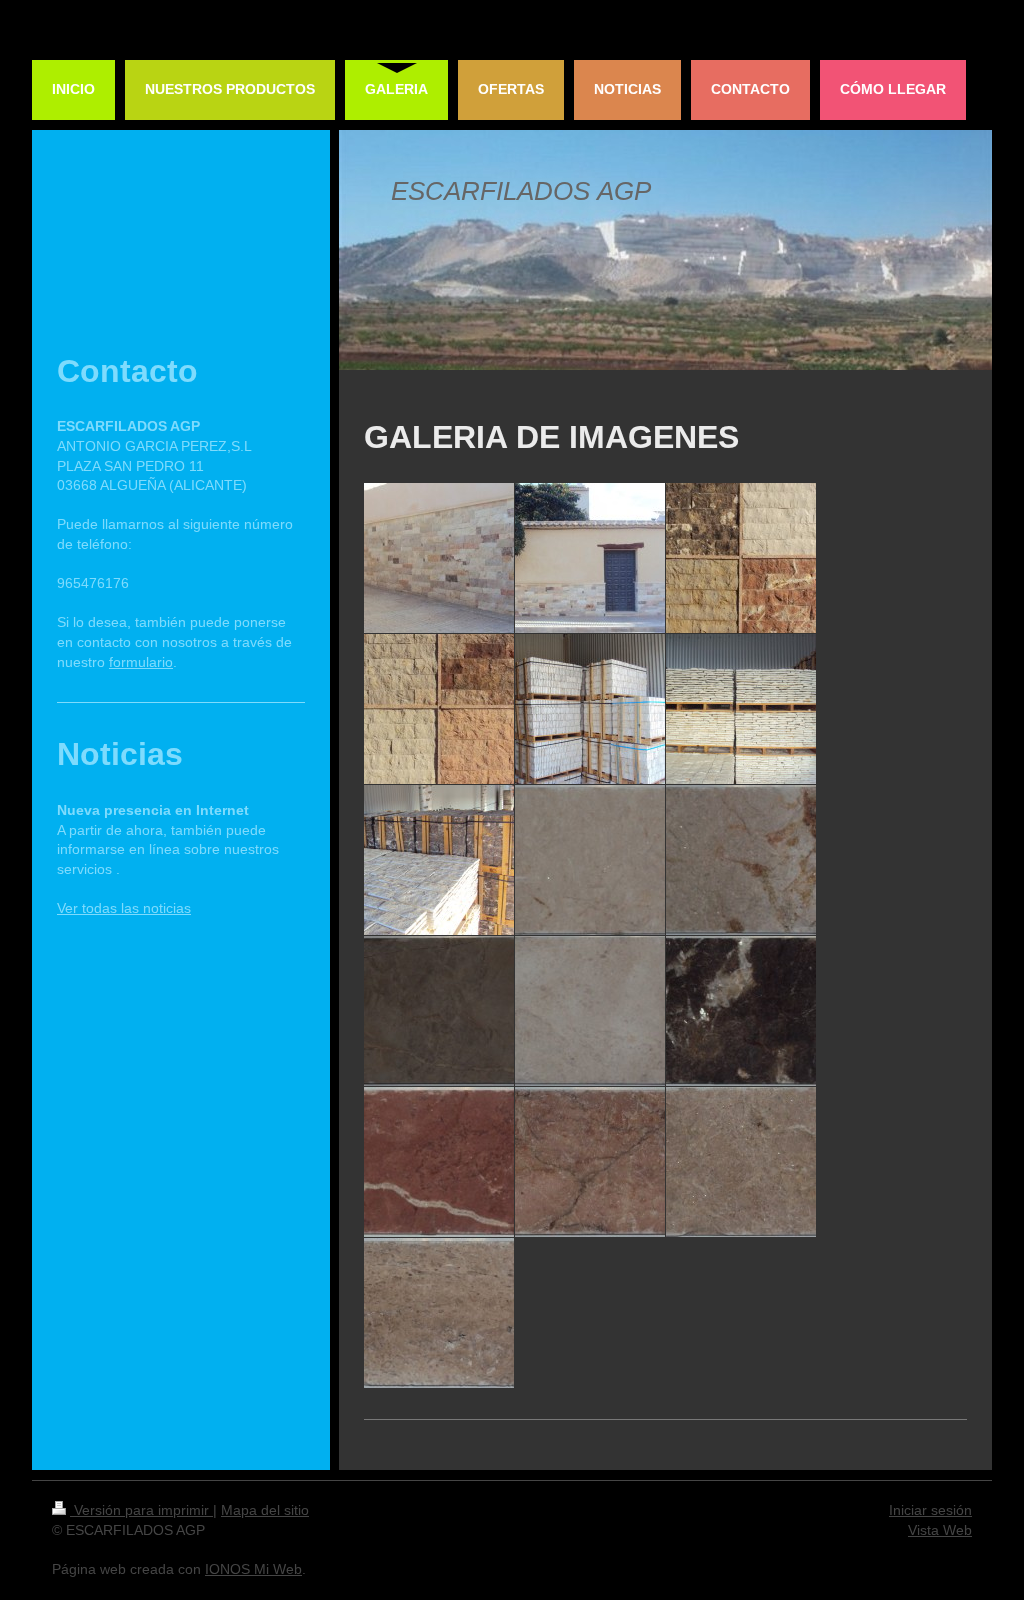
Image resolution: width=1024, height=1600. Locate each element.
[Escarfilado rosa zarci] (741, 1162)
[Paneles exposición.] (741, 558)
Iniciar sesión (930, 1510)
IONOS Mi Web (253, 1569)
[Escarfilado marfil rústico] (741, 860)
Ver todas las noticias (124, 908)
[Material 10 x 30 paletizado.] (590, 709)
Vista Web (940, 1530)
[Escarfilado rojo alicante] (439, 1162)
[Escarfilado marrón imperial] (741, 1011)
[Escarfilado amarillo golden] (439, 1011)
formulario (141, 662)
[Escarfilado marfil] (590, 860)
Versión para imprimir (141, 1510)
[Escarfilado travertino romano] (439, 1313)
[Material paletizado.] (439, 860)
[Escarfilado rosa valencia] (590, 1162)
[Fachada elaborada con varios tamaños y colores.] (439, 558)
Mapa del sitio (265, 1510)
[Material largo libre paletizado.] (741, 709)
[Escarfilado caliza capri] (590, 1011)
